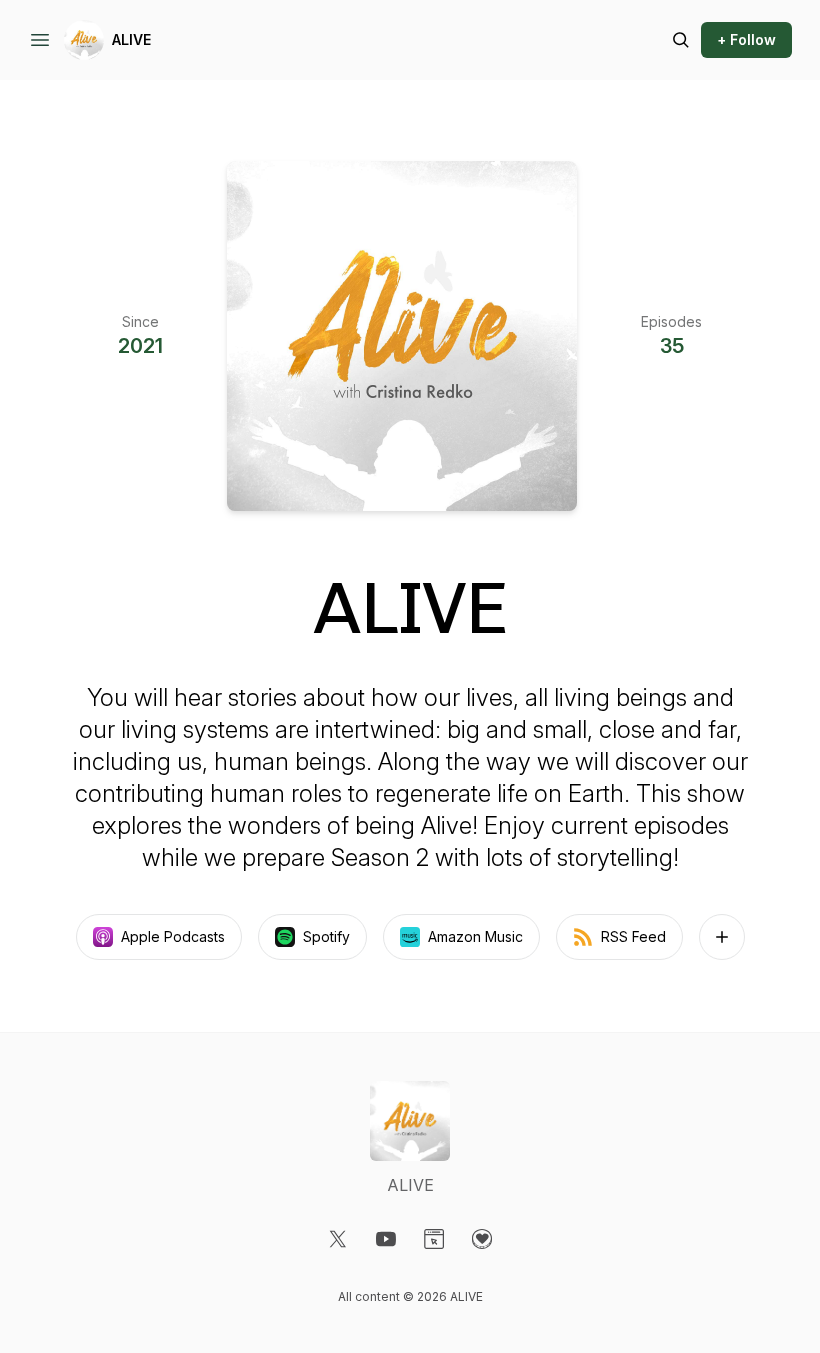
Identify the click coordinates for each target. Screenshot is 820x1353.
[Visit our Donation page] (482, 1239)
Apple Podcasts (173, 936)
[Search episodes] (681, 40)
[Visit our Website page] (434, 1239)
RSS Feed (633, 936)
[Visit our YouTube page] (386, 1239)
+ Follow (746, 39)
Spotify (326, 936)
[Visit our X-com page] (338, 1239)
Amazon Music (475, 936)
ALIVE (131, 39)
